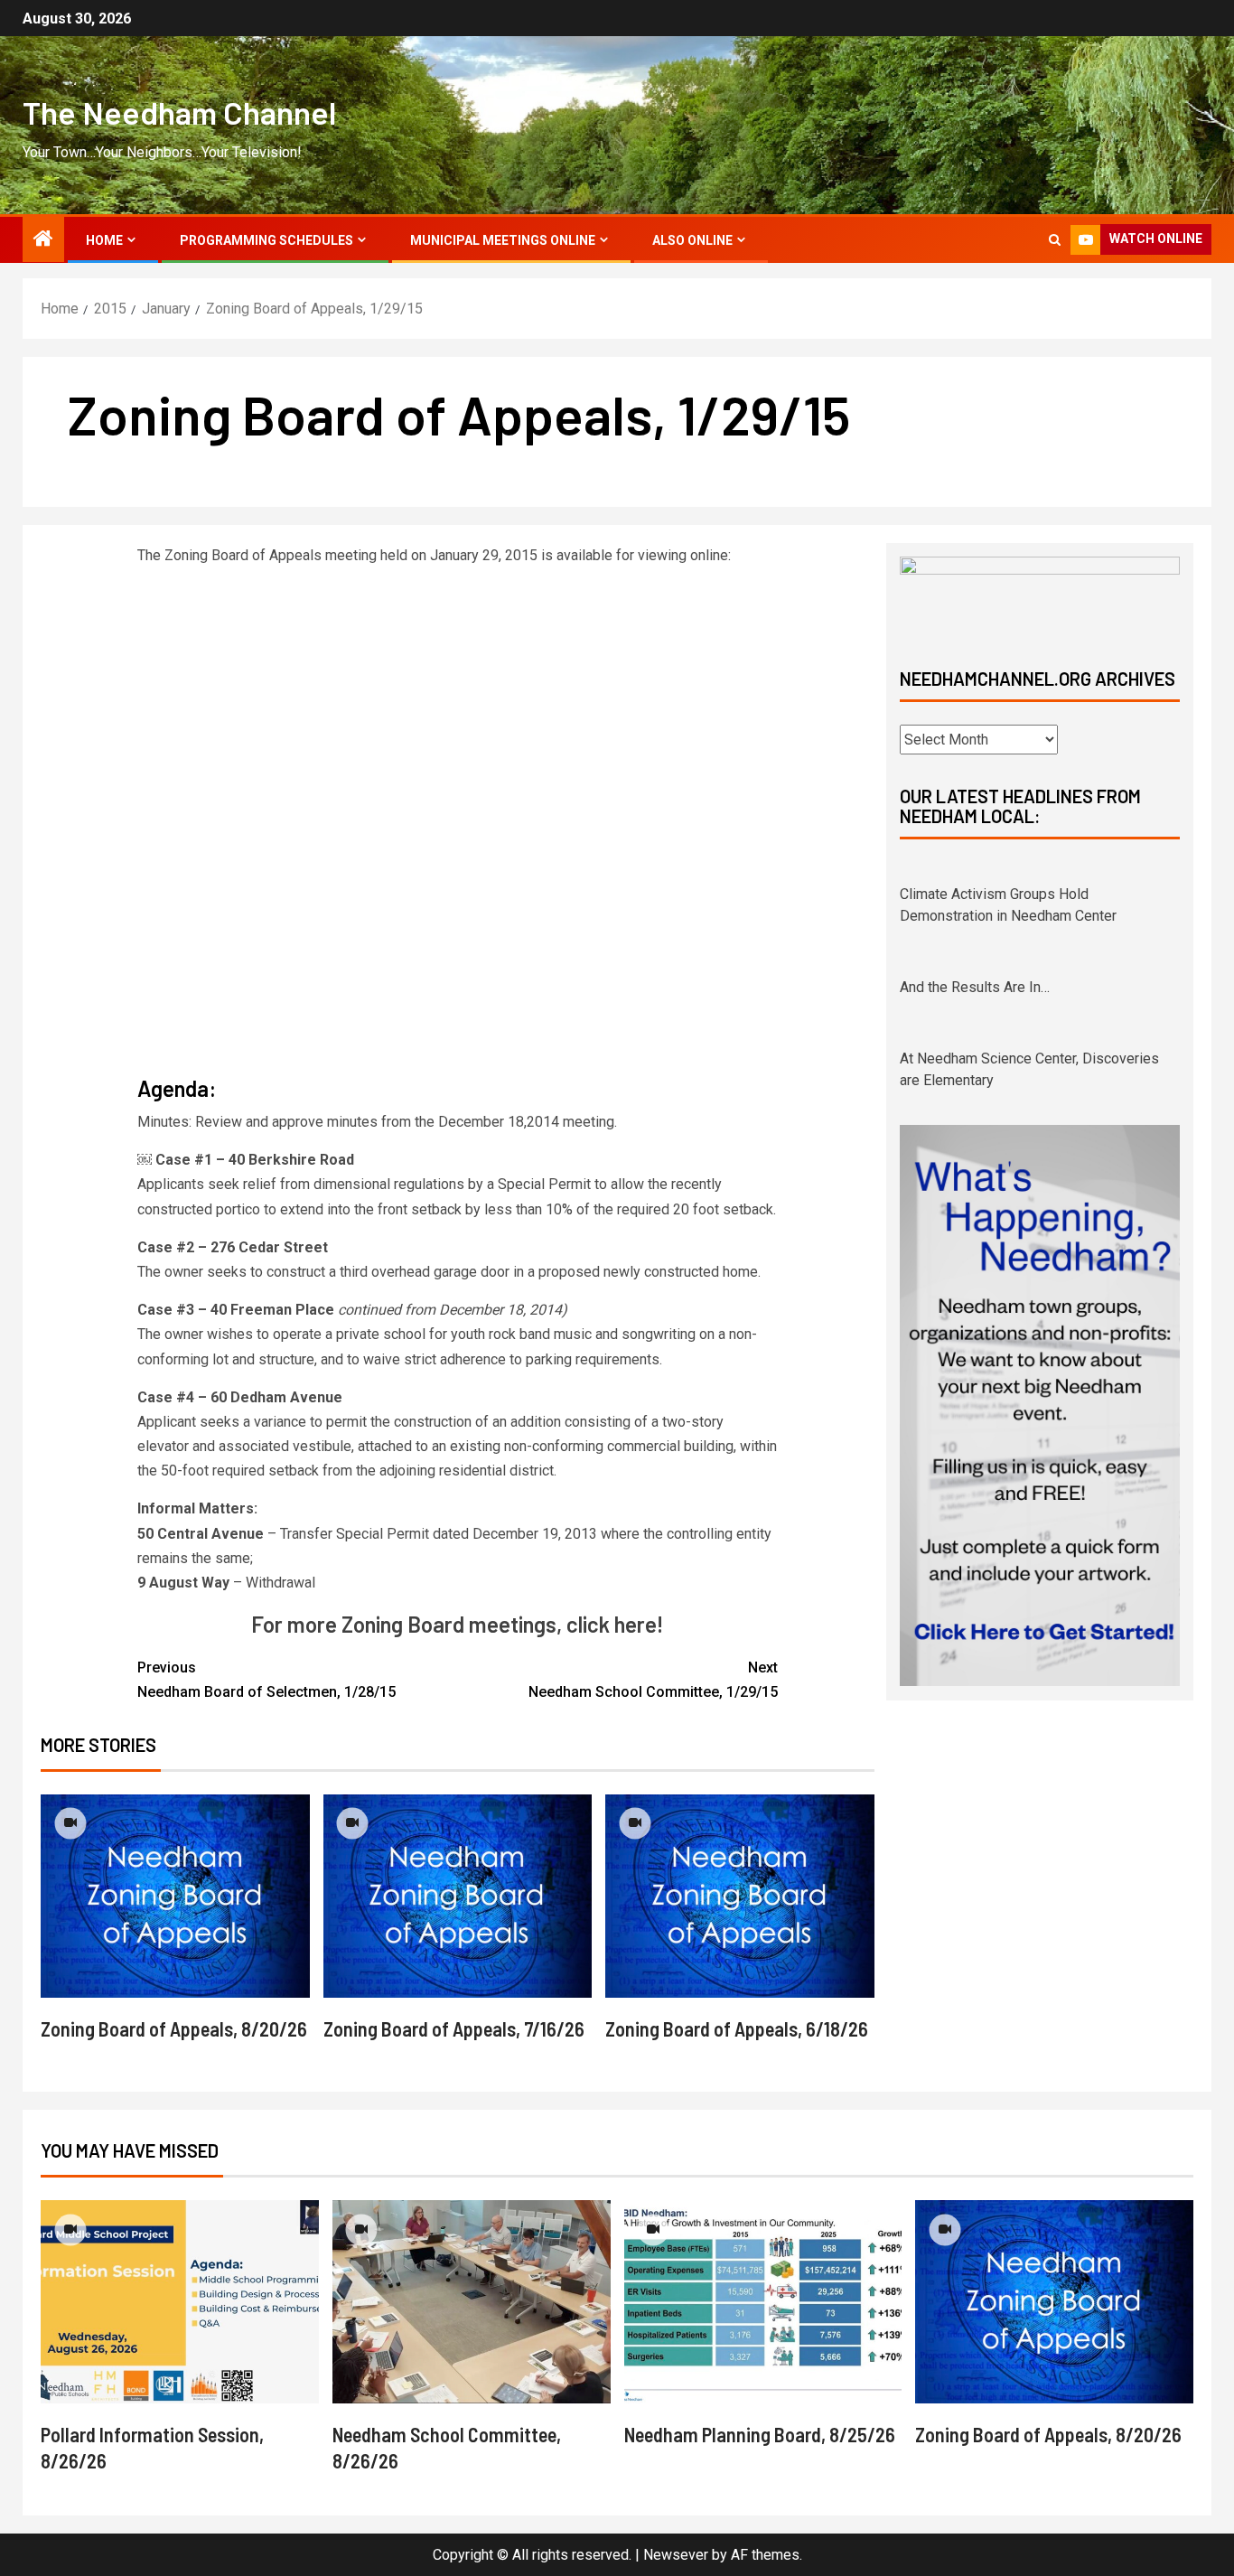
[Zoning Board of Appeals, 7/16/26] (458, 1896)
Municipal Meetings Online (503, 240)
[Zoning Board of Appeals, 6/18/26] (740, 1896)
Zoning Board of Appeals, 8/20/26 (174, 2028)
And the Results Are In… (975, 965)
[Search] (1055, 240)
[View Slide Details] (1040, 597)
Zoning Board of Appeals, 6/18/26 (737, 2028)
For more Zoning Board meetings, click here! (457, 1624)
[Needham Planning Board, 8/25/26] (763, 2302)
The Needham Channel (179, 112)
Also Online (692, 240)
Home (104, 240)
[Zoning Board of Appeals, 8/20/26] (175, 1896)
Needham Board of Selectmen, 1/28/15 (266, 1680)
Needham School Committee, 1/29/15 (653, 1680)
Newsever (676, 2555)
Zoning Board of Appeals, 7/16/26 (454, 2028)
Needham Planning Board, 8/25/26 (760, 2434)
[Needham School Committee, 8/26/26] (472, 2302)
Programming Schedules (266, 240)
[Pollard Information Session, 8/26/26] (180, 2302)
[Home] (43, 240)
